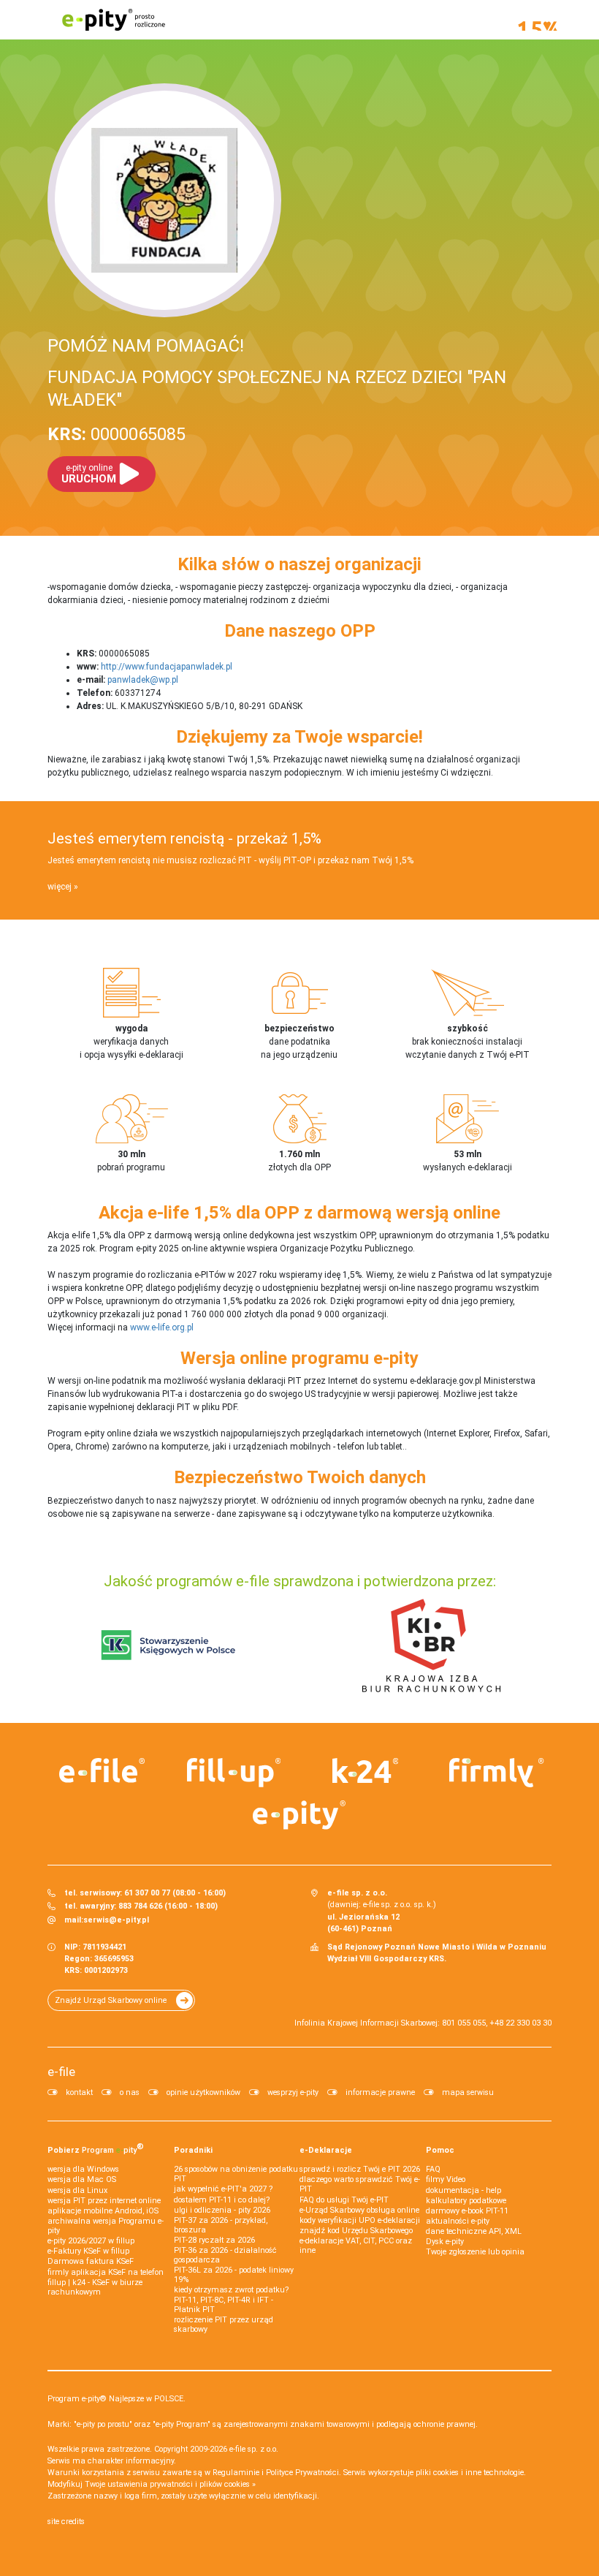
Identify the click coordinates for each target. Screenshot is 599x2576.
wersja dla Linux (77, 2190)
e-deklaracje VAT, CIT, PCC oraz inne (356, 2246)
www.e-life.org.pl (162, 1327)
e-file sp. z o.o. (254, 2449)
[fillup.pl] (234, 1773)
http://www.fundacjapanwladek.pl (167, 667)
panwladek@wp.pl (143, 680)
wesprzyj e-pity (293, 2092)
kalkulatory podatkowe (466, 2201)
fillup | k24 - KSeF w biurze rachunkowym (95, 2287)
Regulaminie (236, 2473)
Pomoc (440, 2150)
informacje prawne (380, 2092)
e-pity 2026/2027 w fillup (91, 2241)
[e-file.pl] (102, 1770)
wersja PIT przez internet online (104, 2201)
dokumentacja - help (463, 2190)
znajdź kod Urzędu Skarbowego (356, 2231)
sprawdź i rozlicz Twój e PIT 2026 (360, 2169)
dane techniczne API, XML (474, 2231)
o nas (130, 2092)
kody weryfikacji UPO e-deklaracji (360, 2220)
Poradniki (193, 2150)
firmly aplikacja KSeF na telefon (106, 2272)
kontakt (79, 2092)
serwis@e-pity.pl (116, 1920)
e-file (61, 2072)
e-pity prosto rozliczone (113, 20)
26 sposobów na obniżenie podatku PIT (236, 2174)
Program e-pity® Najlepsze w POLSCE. (117, 2399)
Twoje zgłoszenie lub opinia (475, 2252)
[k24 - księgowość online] (365, 1770)
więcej (60, 887)
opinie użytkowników (203, 2092)
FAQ (433, 2169)
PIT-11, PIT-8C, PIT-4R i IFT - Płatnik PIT (224, 2305)
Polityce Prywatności (302, 2473)
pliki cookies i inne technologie (470, 2473)
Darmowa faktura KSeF (91, 2261)
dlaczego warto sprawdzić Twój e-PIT (360, 2184)
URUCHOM (89, 474)
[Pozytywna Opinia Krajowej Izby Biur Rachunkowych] (431, 1645)
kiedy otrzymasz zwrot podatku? (231, 2290)
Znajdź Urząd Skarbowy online (111, 2000)
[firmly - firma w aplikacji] (497, 1773)
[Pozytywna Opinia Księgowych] (168, 1645)
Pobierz (96, 2148)
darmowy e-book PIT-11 (467, 2211)
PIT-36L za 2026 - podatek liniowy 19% (234, 2275)
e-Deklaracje (326, 2150)
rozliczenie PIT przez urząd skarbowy (224, 2325)
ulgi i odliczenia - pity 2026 (222, 2210)
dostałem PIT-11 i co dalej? (222, 2200)
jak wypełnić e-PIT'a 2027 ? (223, 2189)
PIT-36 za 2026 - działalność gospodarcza (225, 2255)
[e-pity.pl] (299, 1815)
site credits (66, 2522)
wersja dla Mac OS (82, 2179)
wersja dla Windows (83, 2169)
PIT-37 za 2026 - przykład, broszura (221, 2225)
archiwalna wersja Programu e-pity (106, 2226)
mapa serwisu (468, 2092)
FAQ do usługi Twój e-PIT (344, 2200)
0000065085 (117, 434)
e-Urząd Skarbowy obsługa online (359, 2210)
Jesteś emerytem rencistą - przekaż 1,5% (184, 838)
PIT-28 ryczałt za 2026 (214, 2240)
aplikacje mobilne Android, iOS (103, 2211)
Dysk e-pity (445, 2242)
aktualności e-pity (458, 2221)
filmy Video (446, 2179)
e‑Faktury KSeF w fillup (88, 2251)
